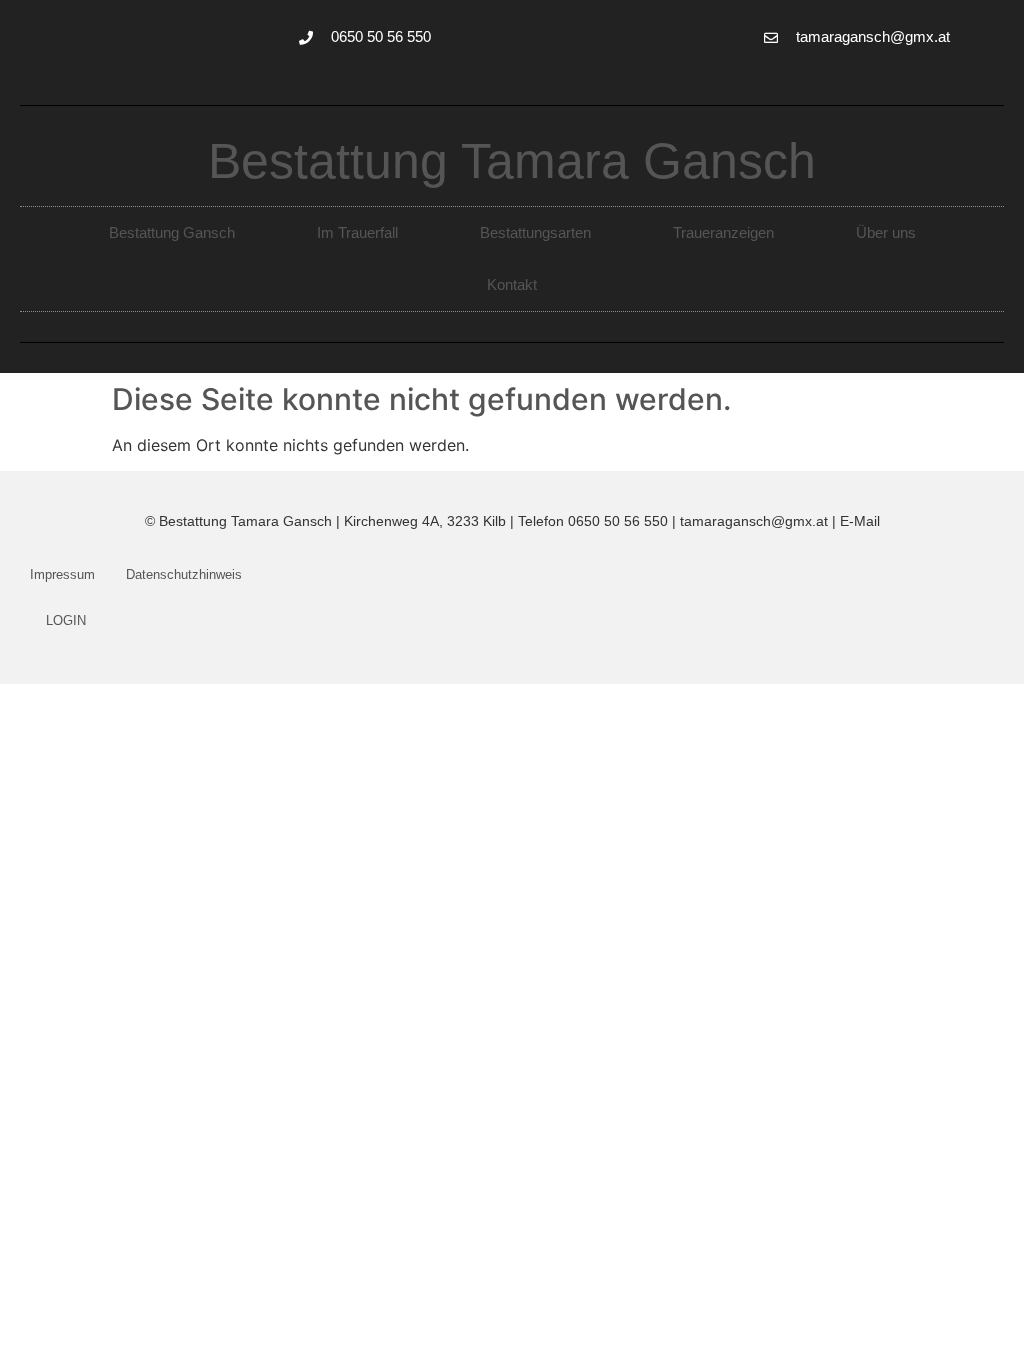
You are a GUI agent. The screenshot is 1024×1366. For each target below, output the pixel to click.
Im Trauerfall (357, 232)
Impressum (62, 574)
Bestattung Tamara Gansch (512, 161)
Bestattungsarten (535, 232)
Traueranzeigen (723, 232)
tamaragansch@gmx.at (754, 521)
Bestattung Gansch (172, 232)
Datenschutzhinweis (184, 574)
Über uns (886, 232)
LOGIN (66, 620)
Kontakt (512, 284)
